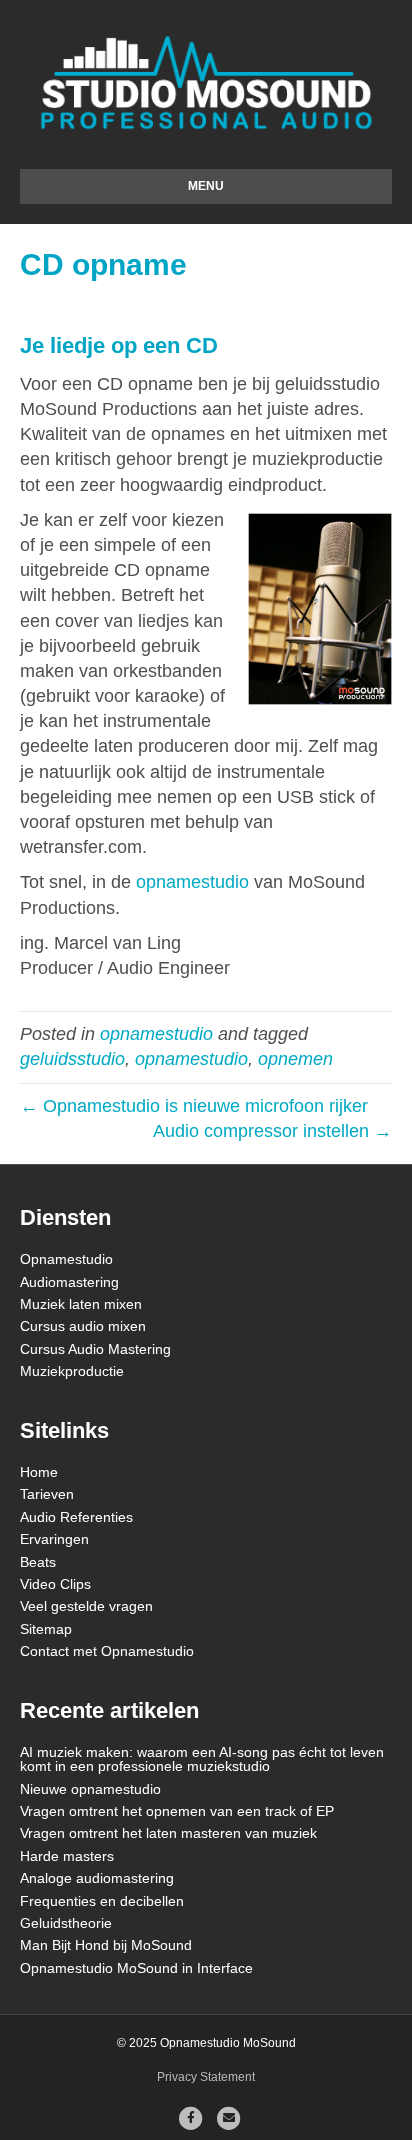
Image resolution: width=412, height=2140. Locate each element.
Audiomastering (69, 1282)
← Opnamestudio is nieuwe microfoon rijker (194, 1106)
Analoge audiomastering (97, 1878)
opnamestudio (192, 882)
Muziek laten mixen (81, 1304)
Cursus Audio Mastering (95, 1349)
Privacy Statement (206, 2077)
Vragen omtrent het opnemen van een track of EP (177, 1811)
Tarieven (47, 1494)
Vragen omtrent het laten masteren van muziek (168, 1833)
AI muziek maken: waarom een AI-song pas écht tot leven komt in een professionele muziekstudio (202, 1759)
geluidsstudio (72, 1059)
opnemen (295, 1059)
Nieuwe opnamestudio (90, 1789)
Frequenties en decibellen (102, 1901)
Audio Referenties (76, 1517)
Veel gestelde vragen (86, 1606)
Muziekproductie (72, 1371)
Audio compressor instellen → (272, 1131)
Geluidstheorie (66, 1923)
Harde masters (67, 1856)
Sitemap (46, 1629)
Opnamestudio (66, 1259)
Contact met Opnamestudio (107, 1651)
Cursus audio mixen (83, 1326)
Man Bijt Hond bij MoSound (106, 1945)
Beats (38, 1562)
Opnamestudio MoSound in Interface (136, 1968)
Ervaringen (54, 1539)
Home (39, 1472)
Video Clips (55, 1584)
